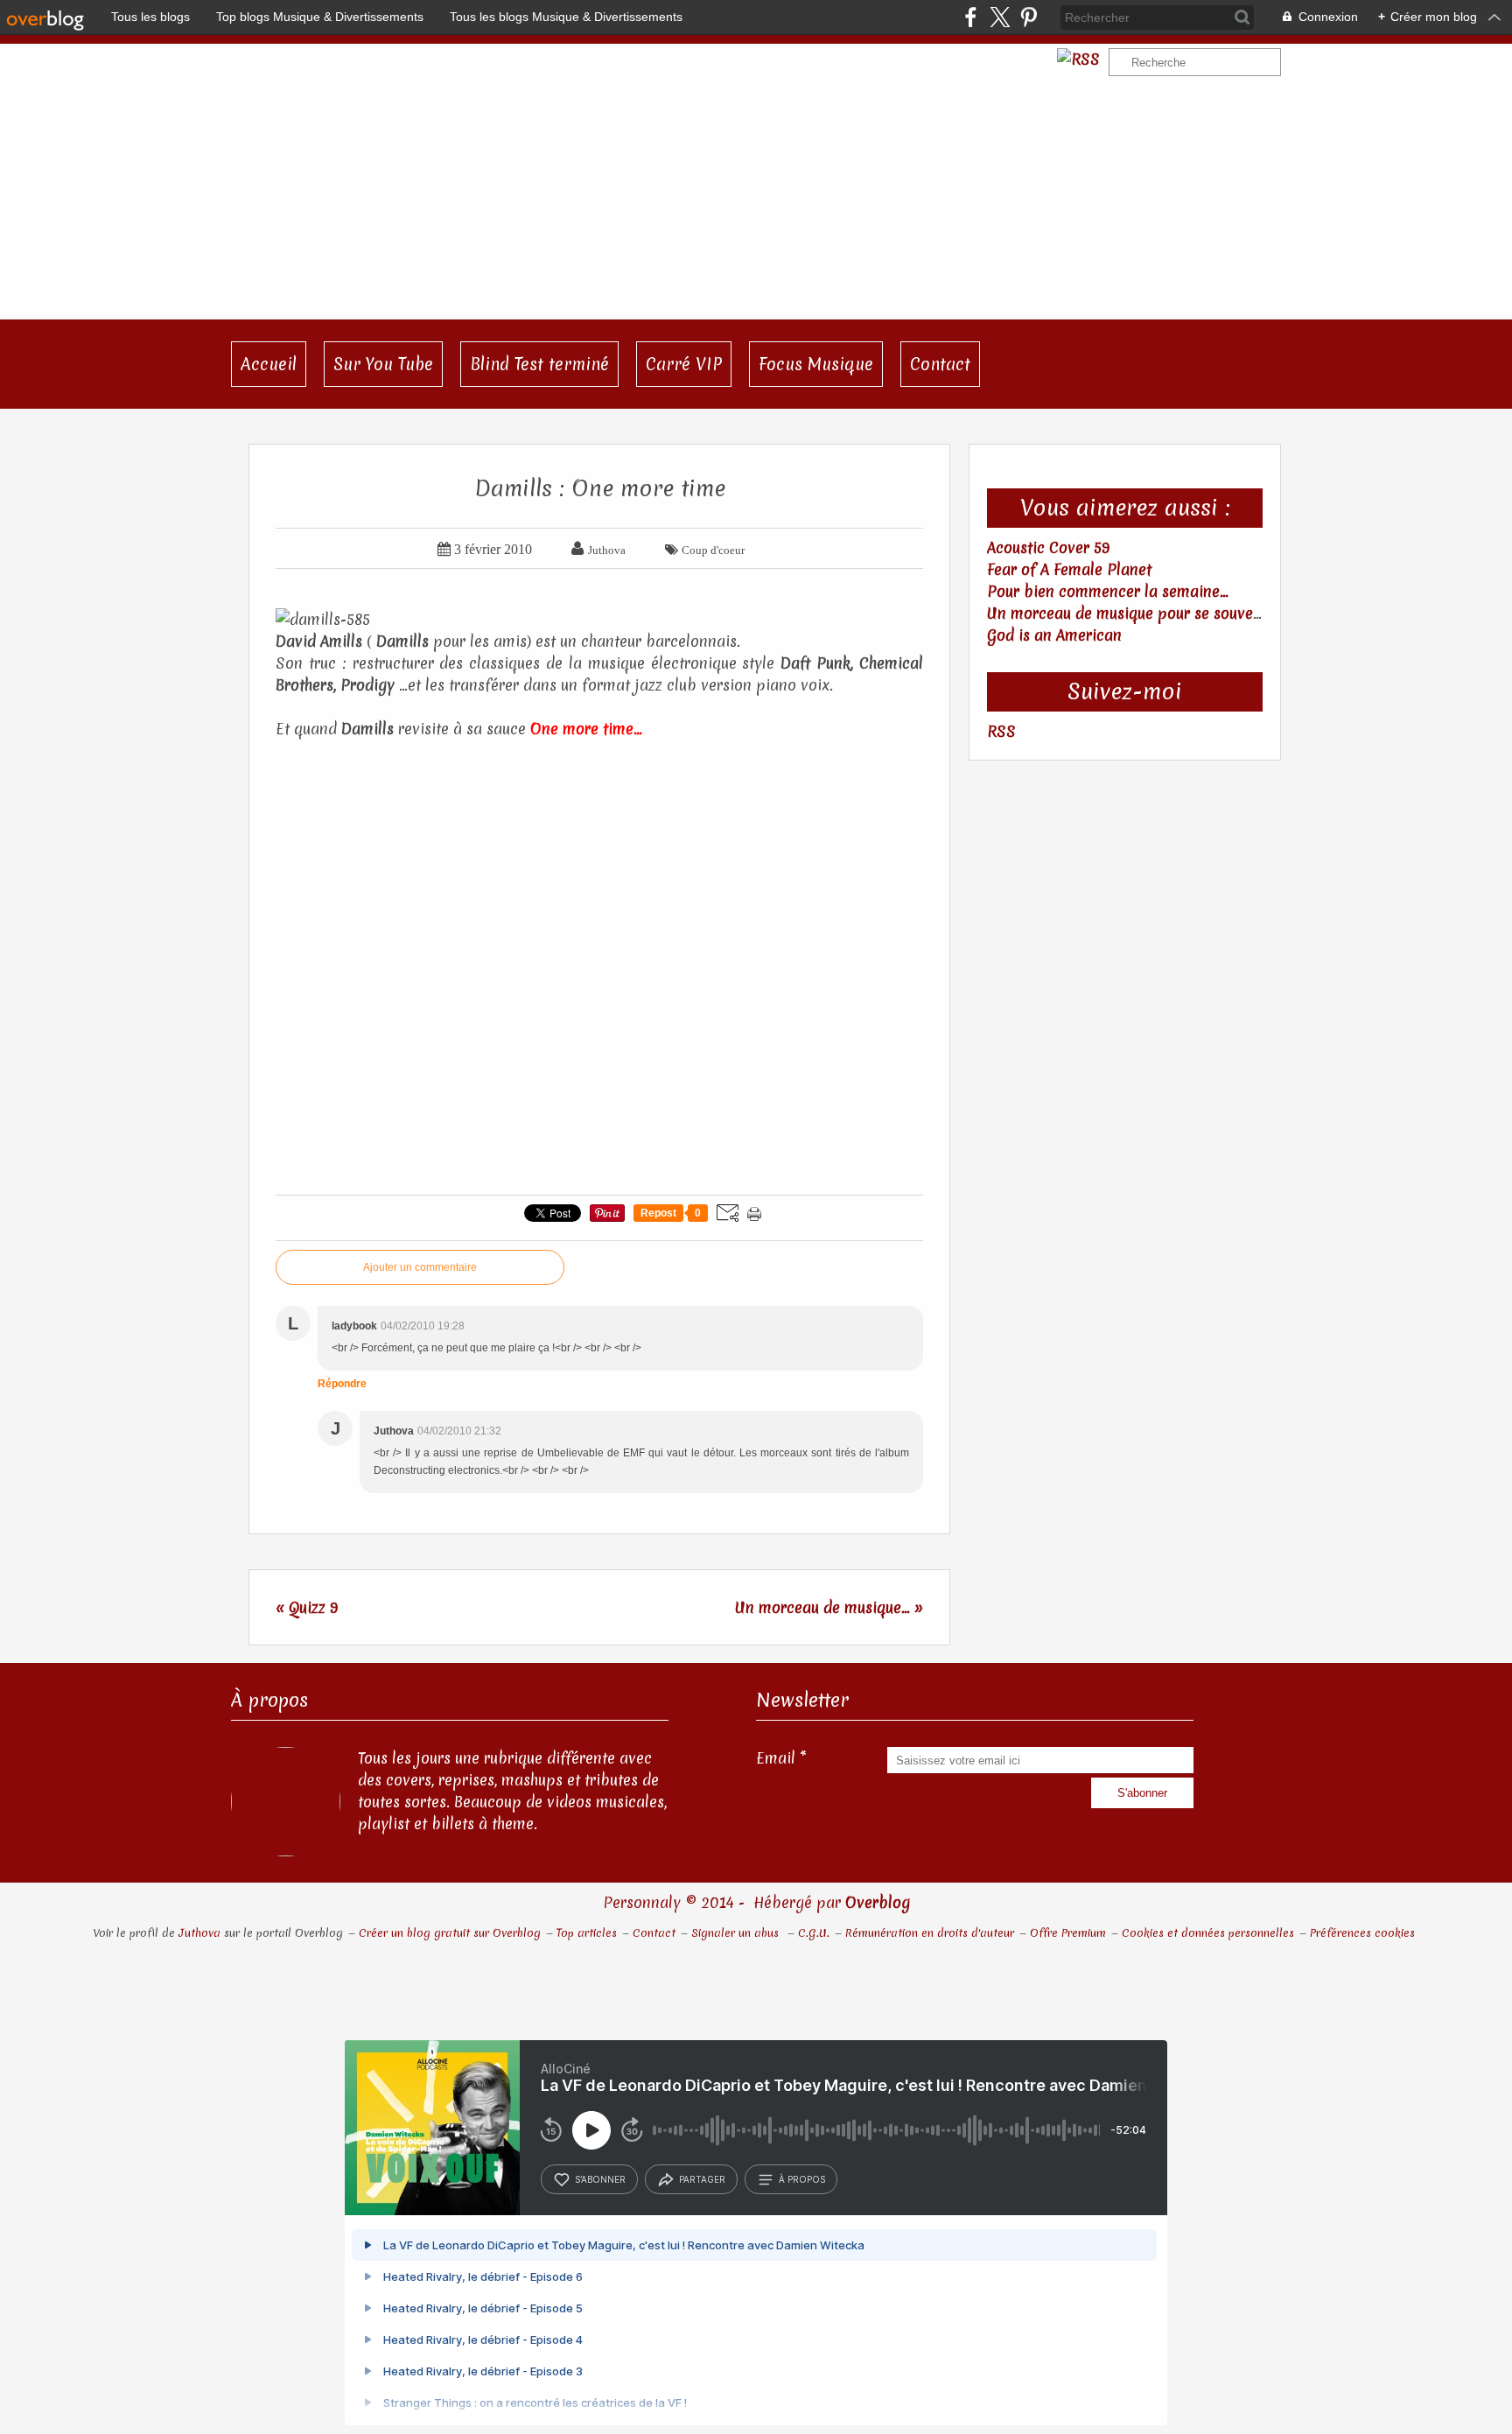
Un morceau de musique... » (829, 1607)
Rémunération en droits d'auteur (930, 1933)
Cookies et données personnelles (1208, 1933)
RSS (1001, 731)
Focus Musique (816, 364)
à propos (802, 2179)
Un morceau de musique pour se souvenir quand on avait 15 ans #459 (1228, 613)
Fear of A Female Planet (1069, 569)
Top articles (587, 1933)
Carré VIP (684, 364)
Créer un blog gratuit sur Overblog (450, 1933)
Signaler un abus (737, 1933)
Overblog (878, 1902)
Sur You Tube (383, 364)
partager (702, 2179)
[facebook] (971, 17)
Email (776, 1758)
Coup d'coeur (713, 550)
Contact (940, 364)
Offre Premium (1068, 1933)
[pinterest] (1029, 17)
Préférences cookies (1362, 1933)
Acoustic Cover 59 (1048, 547)
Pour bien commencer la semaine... (1108, 591)
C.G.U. (814, 1933)
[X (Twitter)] (1000, 17)
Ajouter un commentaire (420, 1267)
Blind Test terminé (539, 364)
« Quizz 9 (307, 1607)
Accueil (269, 364)
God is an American (1054, 635)
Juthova (199, 1933)
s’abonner (600, 2179)
